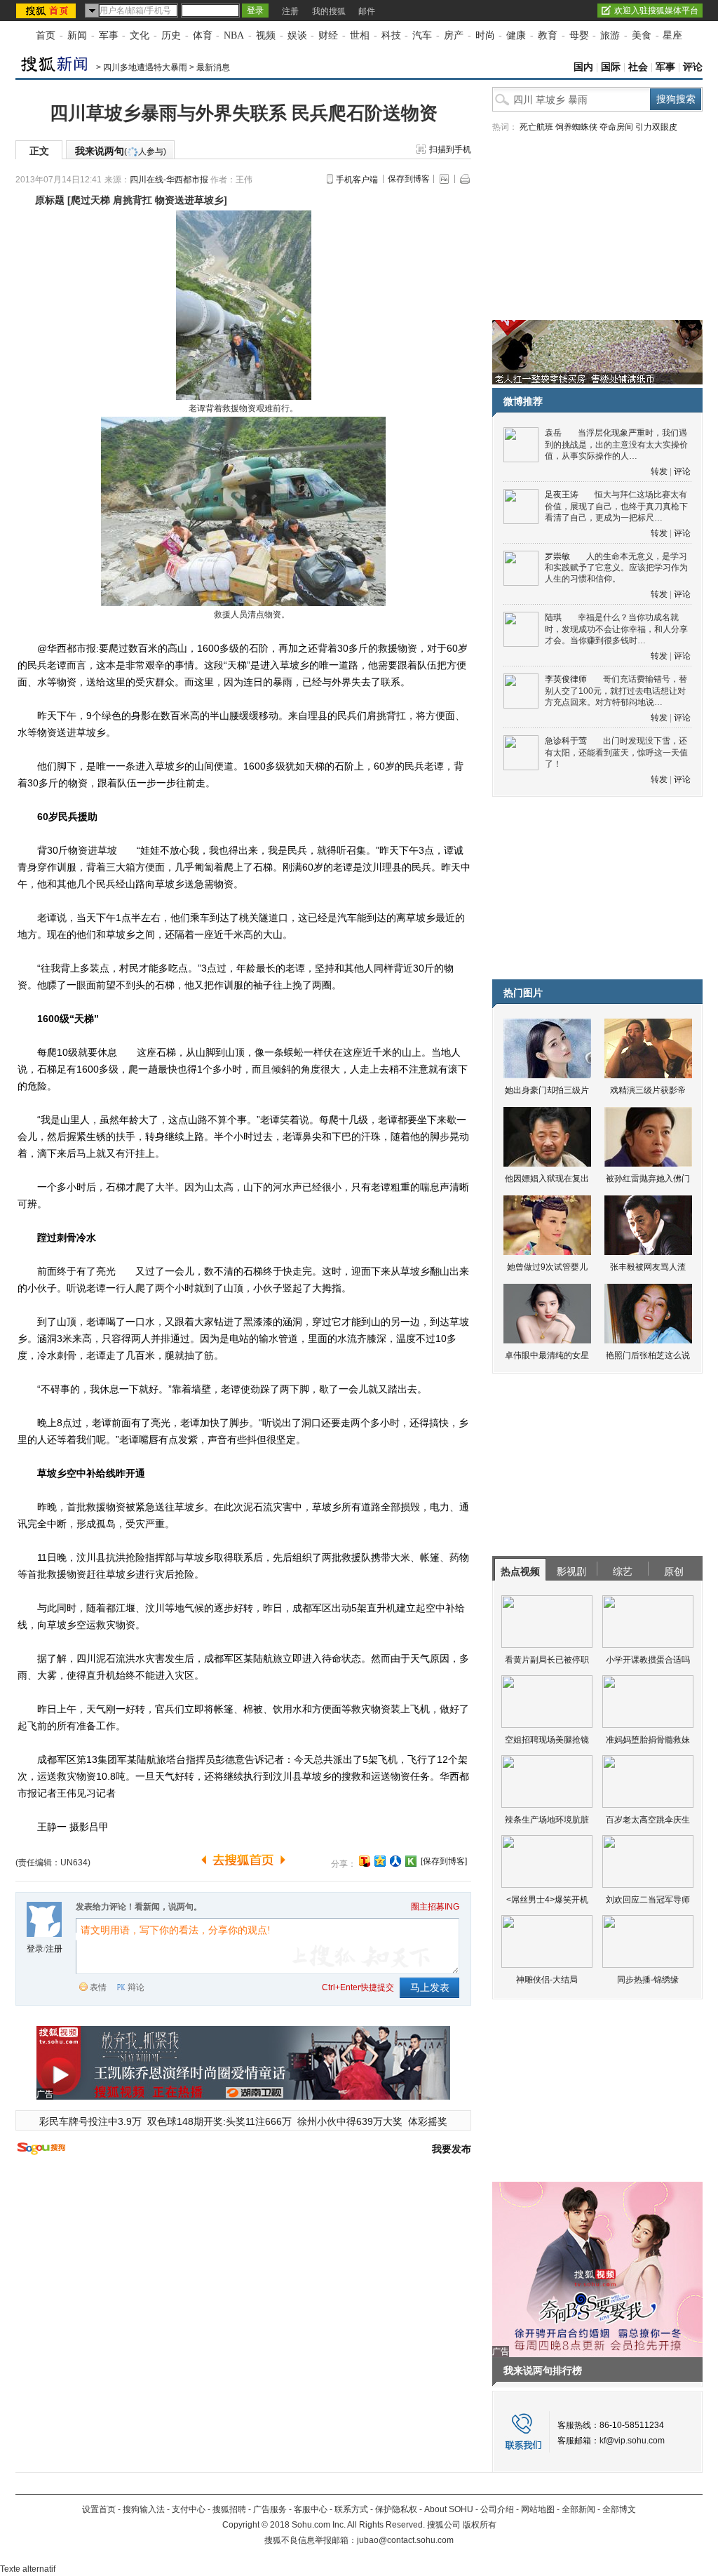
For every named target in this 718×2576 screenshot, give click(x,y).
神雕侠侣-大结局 (547, 1980)
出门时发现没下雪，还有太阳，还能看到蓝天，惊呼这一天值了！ (616, 752)
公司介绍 (497, 2509)
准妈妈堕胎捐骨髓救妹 (648, 1740)
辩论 (136, 1987)
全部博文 (619, 2509)
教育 (548, 35)
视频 (266, 35)
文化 (140, 35)
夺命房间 (616, 127)
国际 (611, 67)
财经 (328, 35)
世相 (360, 35)
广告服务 (270, 2509)
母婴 (579, 35)
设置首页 (99, 2509)
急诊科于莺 (566, 741)
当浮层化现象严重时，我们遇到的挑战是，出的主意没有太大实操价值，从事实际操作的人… (616, 444)
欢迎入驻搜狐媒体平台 (656, 11)
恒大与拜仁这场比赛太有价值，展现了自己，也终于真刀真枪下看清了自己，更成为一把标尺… (616, 506)
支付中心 (189, 2509)
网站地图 (538, 2509)
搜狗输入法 (144, 2509)
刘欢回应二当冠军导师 (648, 1900)
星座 (672, 35)
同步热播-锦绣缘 (648, 1980)
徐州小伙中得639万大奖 (350, 2121)
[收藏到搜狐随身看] (411, 1861)
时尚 (485, 35)
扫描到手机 (450, 149)
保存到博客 (409, 179)
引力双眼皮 (656, 127)
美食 (642, 35)
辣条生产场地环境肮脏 (547, 1820)
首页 (46, 35)
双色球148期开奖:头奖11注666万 (219, 2121)
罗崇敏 (557, 556)
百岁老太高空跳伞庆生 (648, 1820)
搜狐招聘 (229, 2509)
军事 (109, 35)
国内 (583, 67)
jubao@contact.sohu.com (405, 2540)
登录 (35, 1949)
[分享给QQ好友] (380, 1861)
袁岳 (553, 433)
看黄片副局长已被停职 (547, 1660)
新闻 (77, 35)
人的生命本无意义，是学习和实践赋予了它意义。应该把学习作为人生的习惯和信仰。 (616, 568)
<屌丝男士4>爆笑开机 (547, 1900)
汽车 (422, 35)
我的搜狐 (329, 11)
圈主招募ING (435, 1907)
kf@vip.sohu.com (632, 2441)
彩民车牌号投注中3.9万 (90, 2121)
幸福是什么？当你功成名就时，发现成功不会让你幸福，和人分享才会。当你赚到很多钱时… (616, 629)
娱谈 (297, 35)
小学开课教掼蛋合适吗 (648, 1660)
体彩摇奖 (428, 2121)
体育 (203, 35)
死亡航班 (536, 127)
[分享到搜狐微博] (365, 1861)
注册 (290, 11)
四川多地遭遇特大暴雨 (145, 67)
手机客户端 (357, 180)
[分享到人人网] (395, 1861)
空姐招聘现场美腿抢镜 (547, 1740)
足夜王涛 (562, 495)
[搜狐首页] (47, 11)
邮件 (367, 11)
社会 (638, 67)
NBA (234, 35)
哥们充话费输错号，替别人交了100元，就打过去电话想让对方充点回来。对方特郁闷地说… (616, 691)
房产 (454, 35)
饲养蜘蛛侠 (576, 127)
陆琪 (553, 617)
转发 (659, 471)
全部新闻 (578, 2509)
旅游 (610, 35)
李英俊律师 (566, 679)
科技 (391, 35)
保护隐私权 (396, 2509)
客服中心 (311, 2509)
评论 (693, 67)
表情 (98, 1987)
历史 (171, 35)
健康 (516, 35)
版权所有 (480, 2525)
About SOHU (449, 2509)
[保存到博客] (444, 1861)
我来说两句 (121, 151)
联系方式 (351, 2509)
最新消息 (213, 67)
